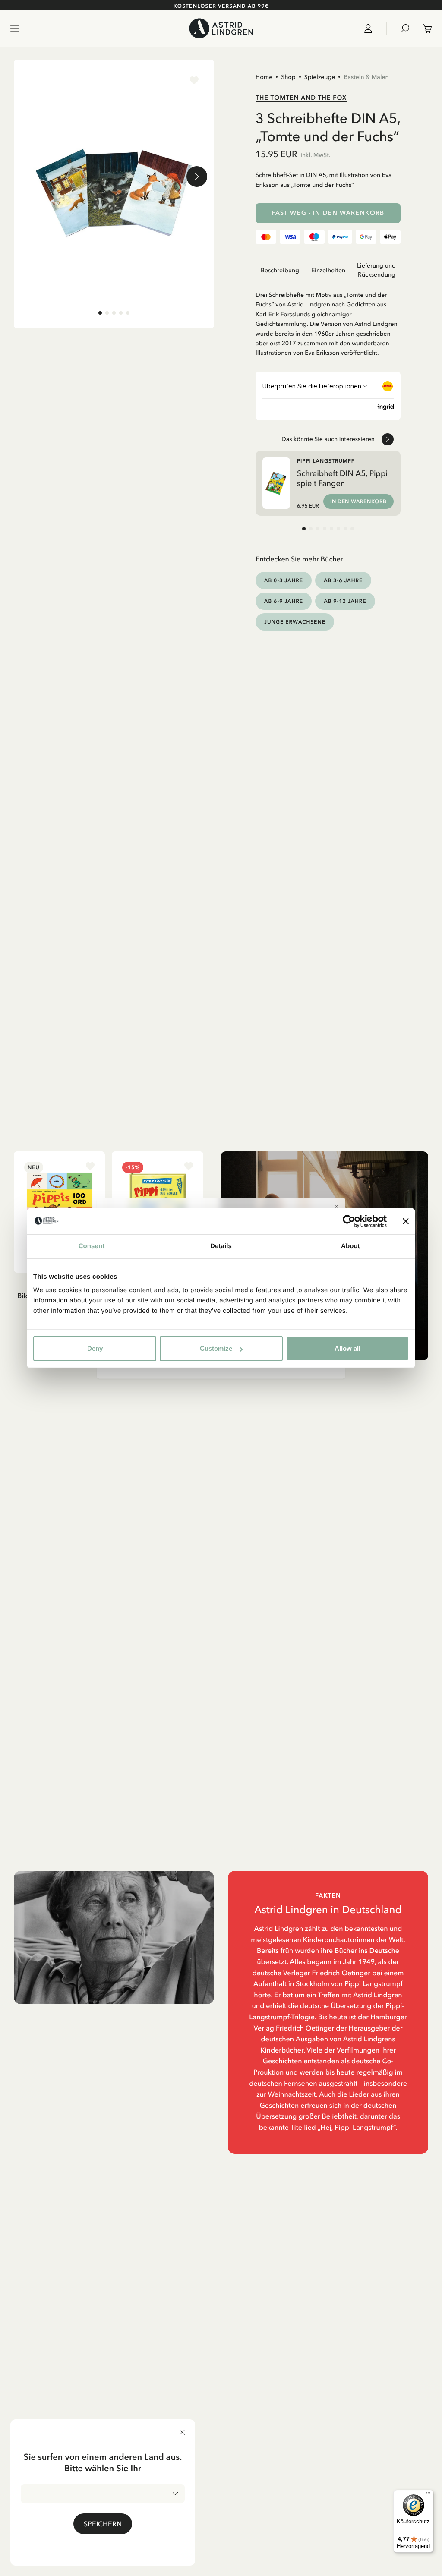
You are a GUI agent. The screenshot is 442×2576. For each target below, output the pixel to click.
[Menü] (428, 2495)
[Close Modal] (337, 1206)
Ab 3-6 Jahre (343, 580)
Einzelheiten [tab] (328, 270)
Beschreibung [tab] (280, 270)
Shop (288, 77)
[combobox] (103, 2494)
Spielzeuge (320, 77)
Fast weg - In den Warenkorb (328, 213)
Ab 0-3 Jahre (284, 580)
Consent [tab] (92, 1246)
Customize (216, 1348)
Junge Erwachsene (295, 622)
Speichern (103, 2524)
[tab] (100, 313)
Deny (95, 1348)
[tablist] (328, 270)
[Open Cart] (424, 28)
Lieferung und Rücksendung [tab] (376, 270)
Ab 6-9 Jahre (284, 601)
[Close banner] (406, 1221)
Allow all (347, 1348)
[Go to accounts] (372, 28)
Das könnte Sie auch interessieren (328, 439)
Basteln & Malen (366, 77)
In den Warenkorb (358, 501)
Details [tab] (221, 1246)
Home (264, 77)
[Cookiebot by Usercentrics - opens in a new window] (349, 1221)
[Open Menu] (15, 28)
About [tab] (350, 1246)
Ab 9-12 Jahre (345, 601)
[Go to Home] (221, 28)
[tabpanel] (328, 320)
